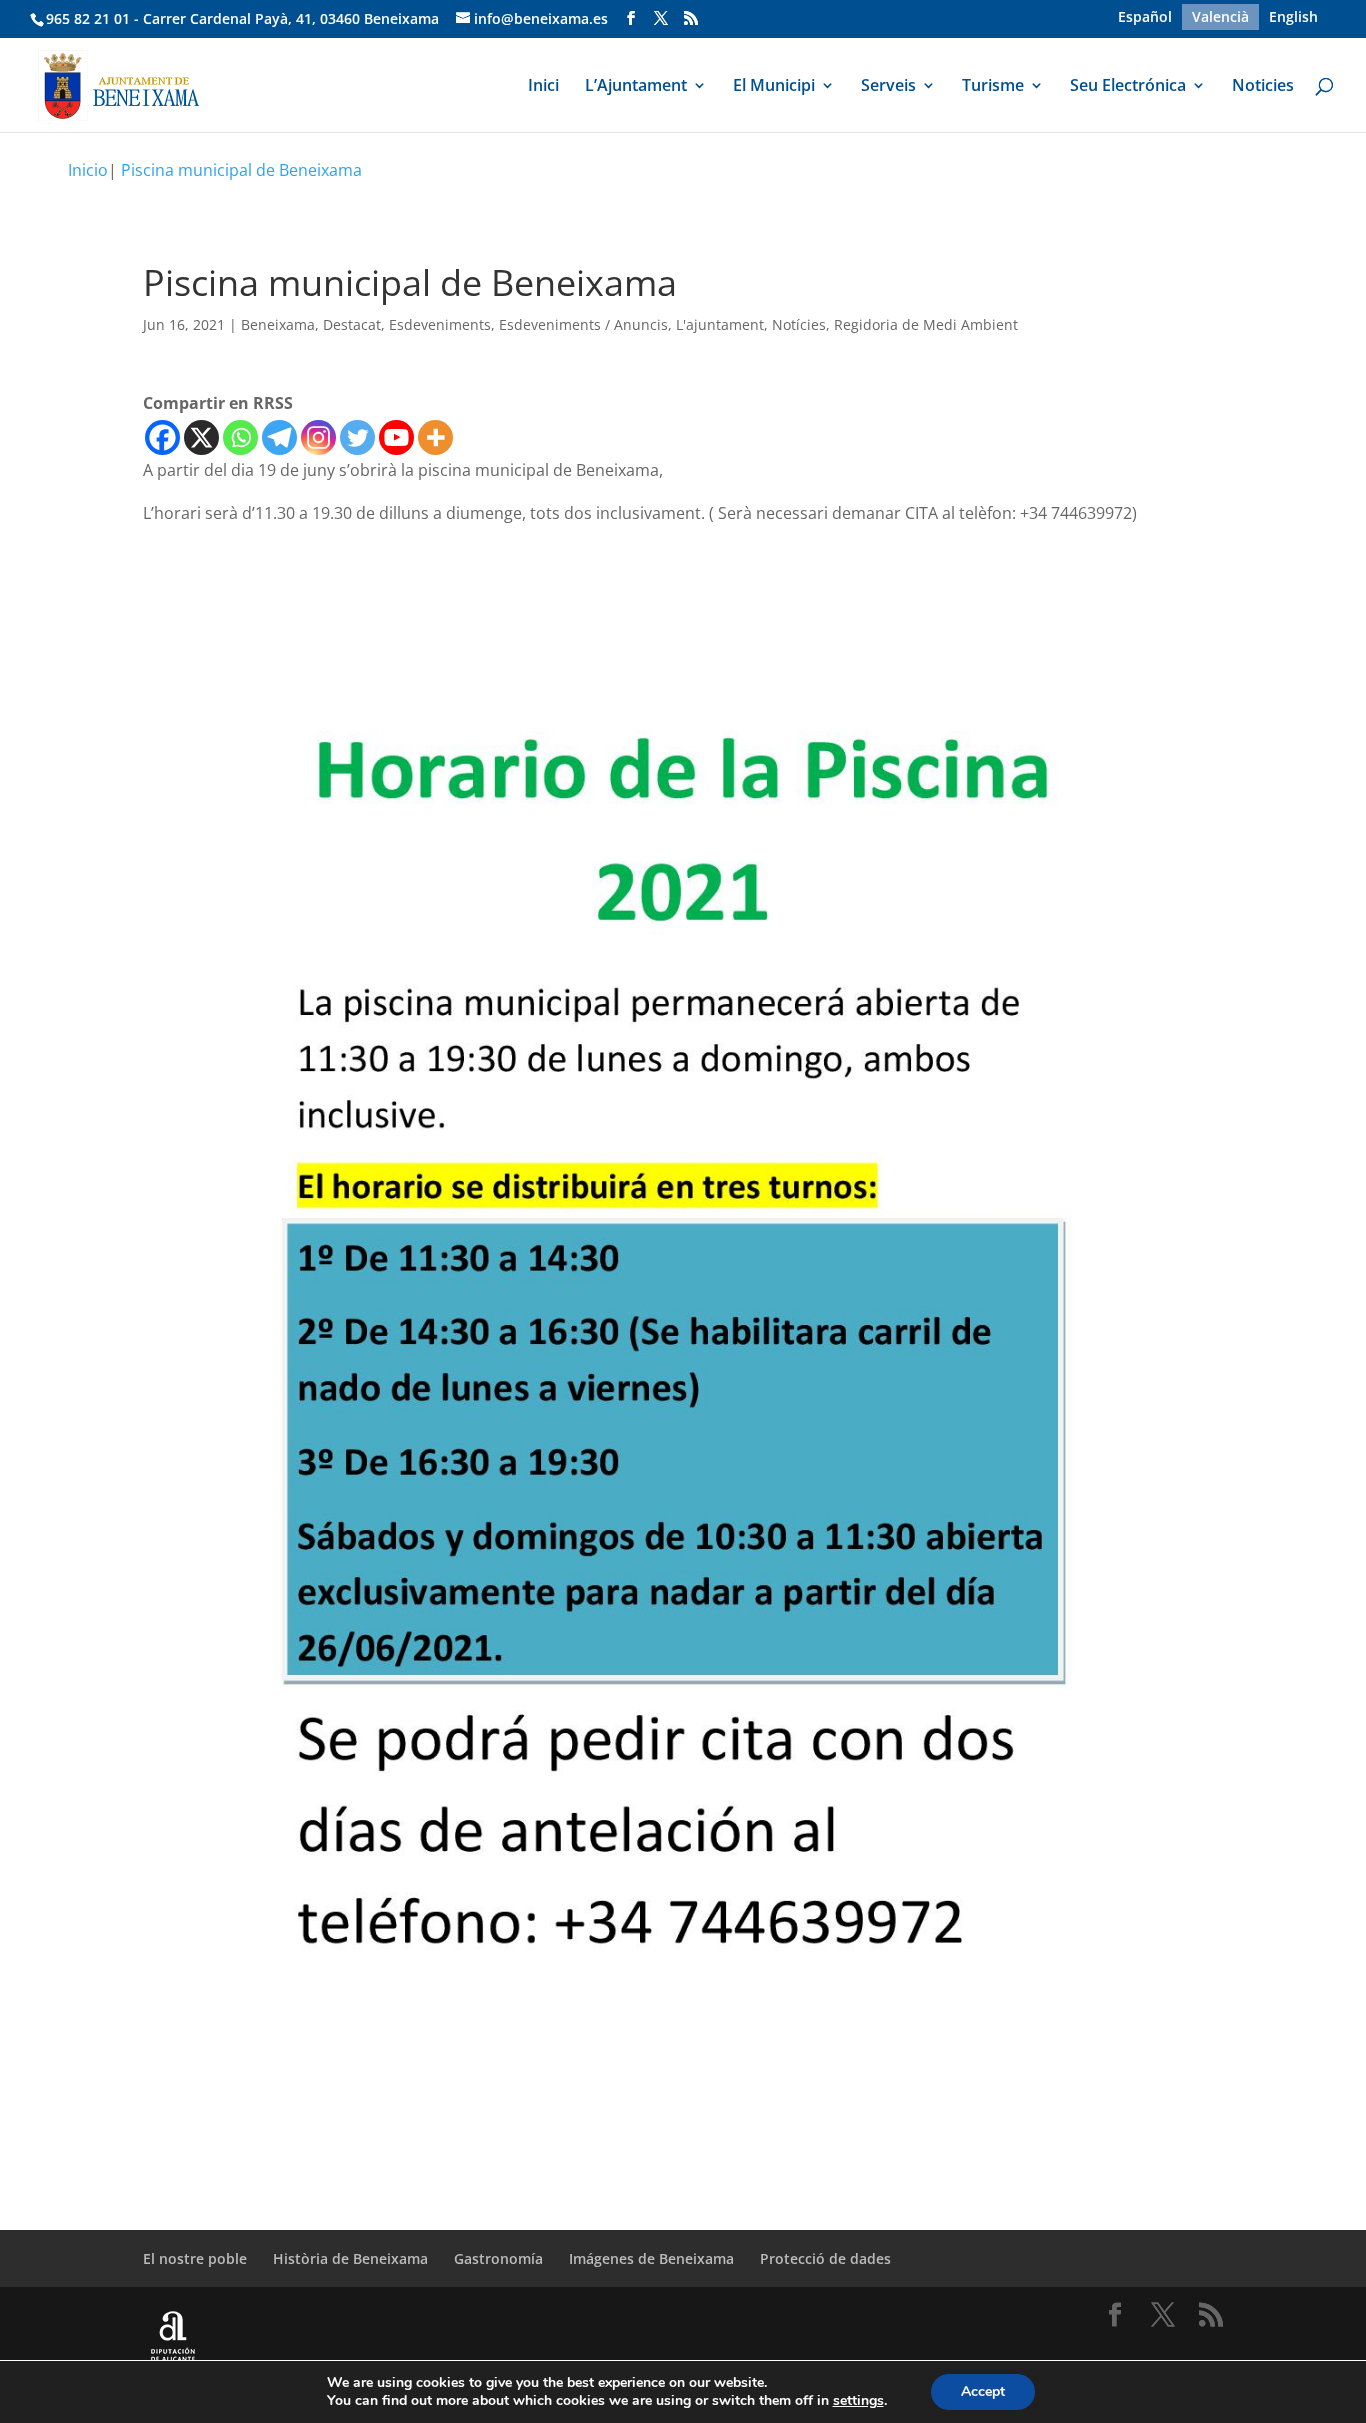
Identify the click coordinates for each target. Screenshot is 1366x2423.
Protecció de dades (825, 2258)
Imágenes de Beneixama (651, 2258)
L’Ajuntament (636, 87)
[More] (435, 437)
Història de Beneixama (350, 2258)
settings (858, 2401)
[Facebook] (162, 437)
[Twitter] (357, 437)
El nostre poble (195, 2258)
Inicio (88, 170)
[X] (201, 437)
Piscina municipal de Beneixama (241, 170)
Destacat (352, 324)
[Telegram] (279, 437)
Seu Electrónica (1128, 87)
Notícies (799, 324)
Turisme (993, 87)
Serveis (888, 87)
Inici (543, 87)
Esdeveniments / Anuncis (583, 324)
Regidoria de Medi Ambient (926, 324)
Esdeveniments (440, 324)
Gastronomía (498, 2258)
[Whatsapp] (240, 437)
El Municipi (774, 87)
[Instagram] (318, 437)
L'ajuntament (720, 324)
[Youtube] (396, 437)
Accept (983, 2391)
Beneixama (278, 324)
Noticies (1263, 87)
